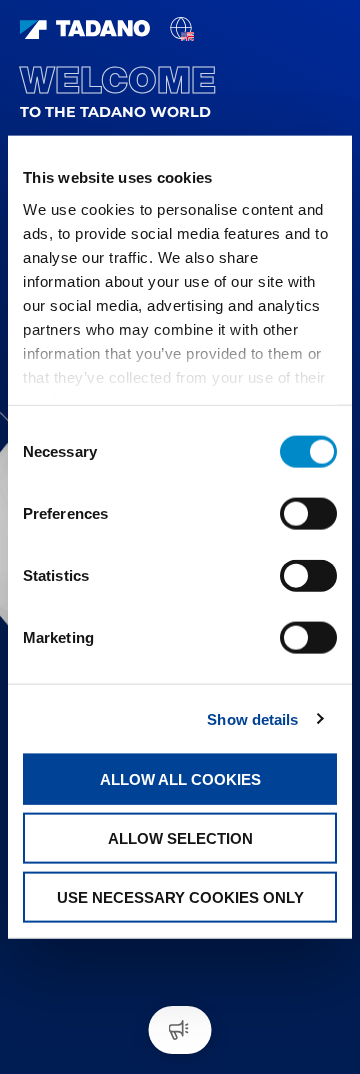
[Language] (181, 26)
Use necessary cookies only (180, 896)
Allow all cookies (180, 779)
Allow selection (180, 837)
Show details (252, 718)
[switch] (308, 514)
